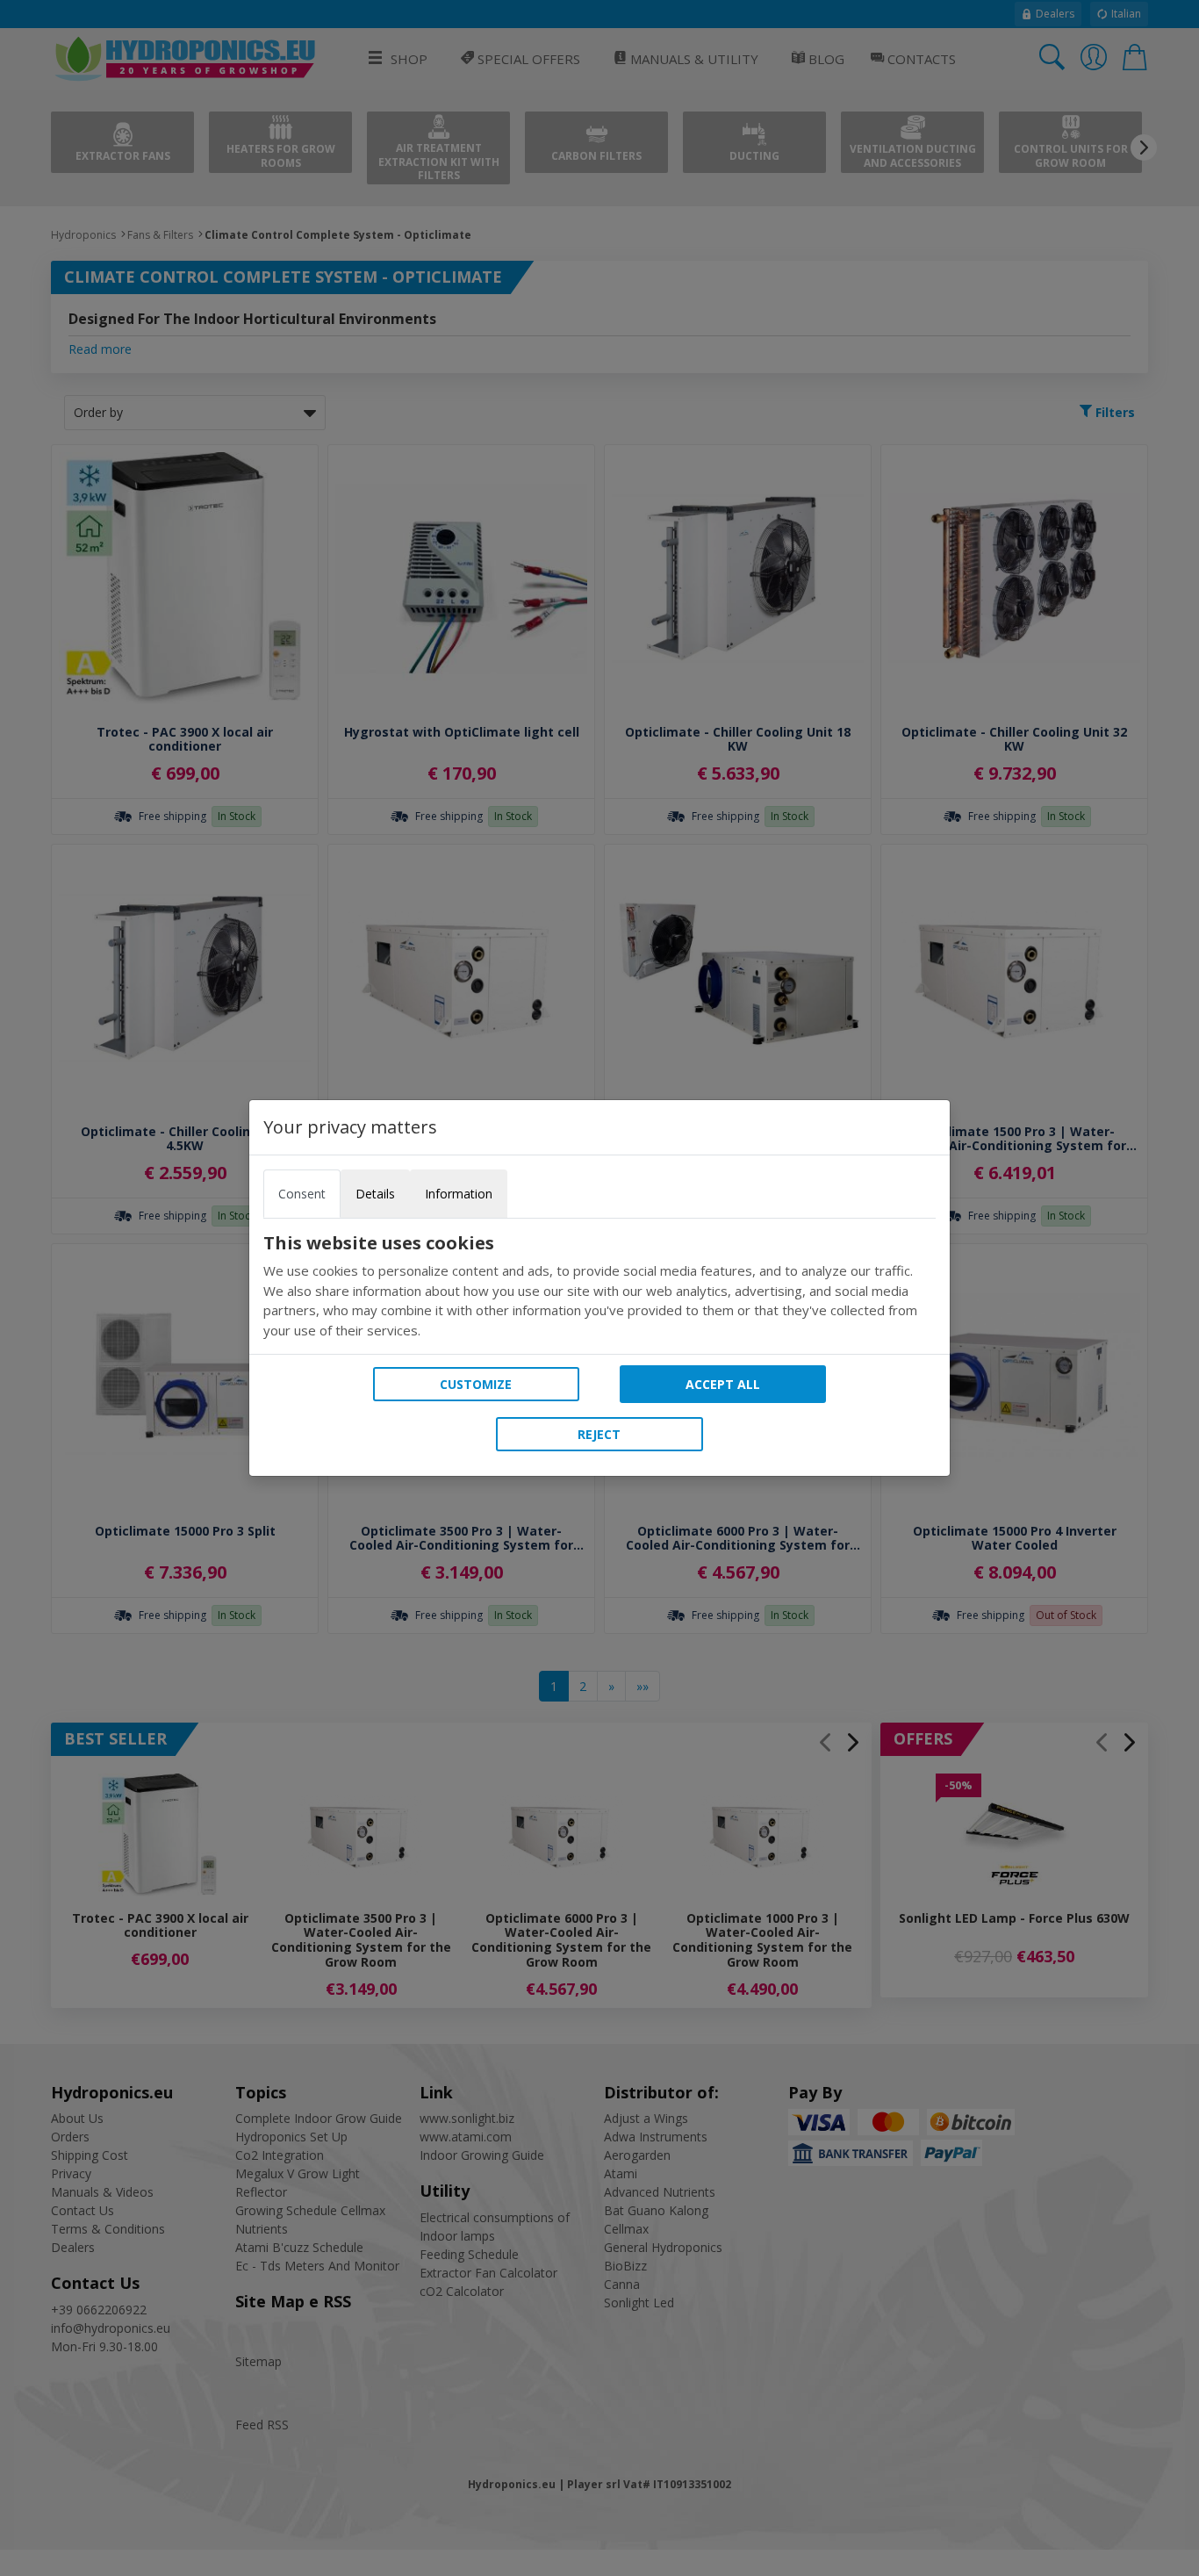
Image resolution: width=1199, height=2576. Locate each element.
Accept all (723, 1384)
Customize (476, 1384)
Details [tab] (375, 1194)
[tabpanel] (599, 1286)
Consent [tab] (302, 1194)
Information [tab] (459, 1194)
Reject (599, 1434)
